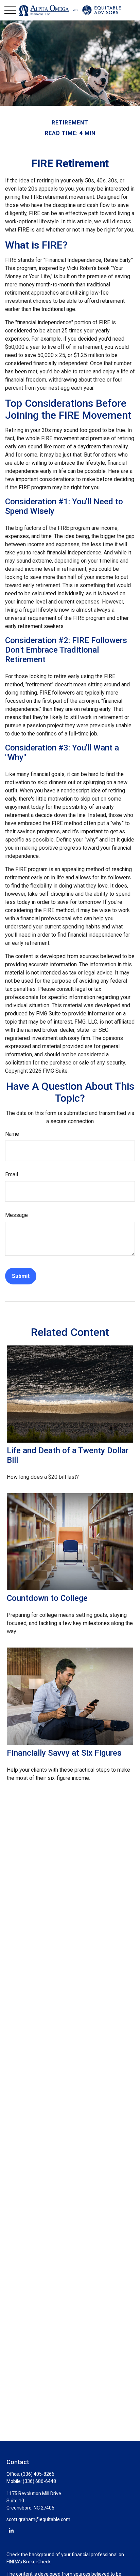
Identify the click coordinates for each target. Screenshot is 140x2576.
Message (16, 1215)
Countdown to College (47, 1598)
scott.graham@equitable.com (38, 2519)
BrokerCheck (37, 2562)
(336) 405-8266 (38, 2474)
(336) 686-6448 (39, 2481)
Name (12, 1134)
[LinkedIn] (11, 2530)
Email (12, 1174)
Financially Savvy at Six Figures (64, 1753)
